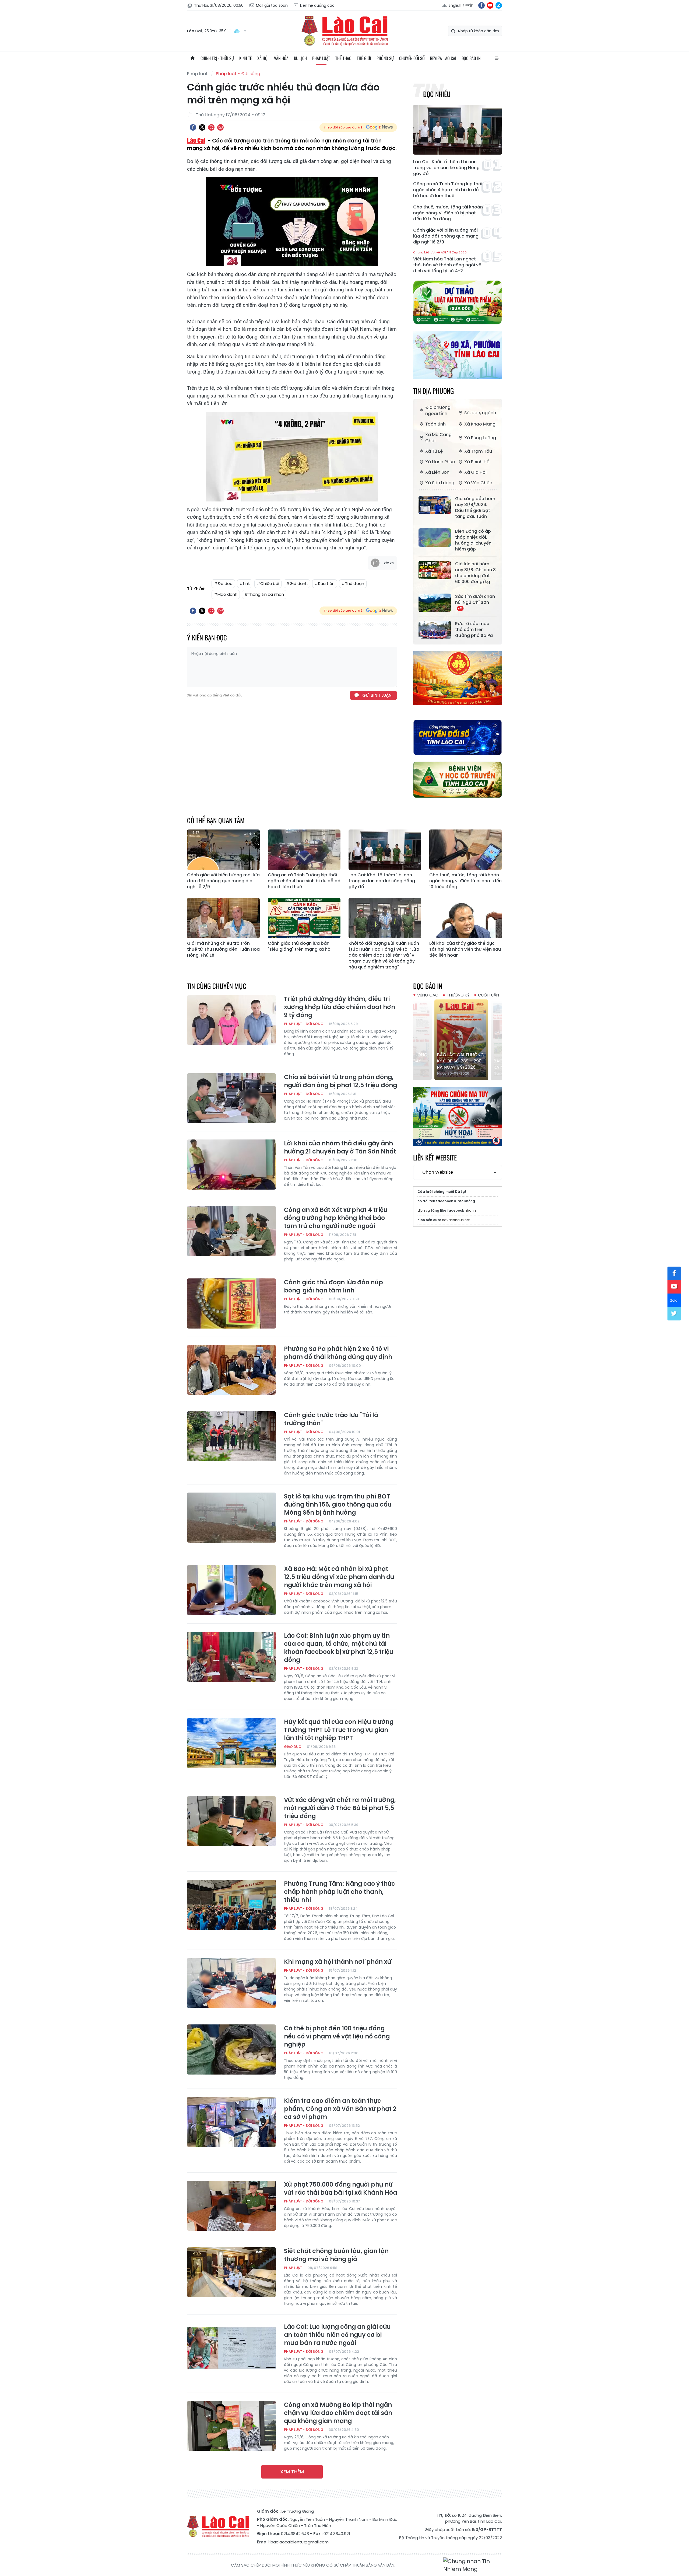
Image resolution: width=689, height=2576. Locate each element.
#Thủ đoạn (353, 583)
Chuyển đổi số (412, 58)
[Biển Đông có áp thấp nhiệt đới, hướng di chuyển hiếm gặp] (435, 538)
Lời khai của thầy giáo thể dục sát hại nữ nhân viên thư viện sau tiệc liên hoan (465, 949)
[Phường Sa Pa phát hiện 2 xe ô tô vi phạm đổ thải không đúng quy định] (231, 1370)
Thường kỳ (458, 995)
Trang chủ (192, 58)
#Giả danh (297, 583)
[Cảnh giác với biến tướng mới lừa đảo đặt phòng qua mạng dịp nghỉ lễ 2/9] (223, 850)
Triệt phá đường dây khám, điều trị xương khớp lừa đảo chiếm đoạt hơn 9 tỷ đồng (340, 1007)
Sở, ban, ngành (480, 413)
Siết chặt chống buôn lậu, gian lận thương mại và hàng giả (336, 2255)
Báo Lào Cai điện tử (344, 31)
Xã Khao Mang (480, 424)
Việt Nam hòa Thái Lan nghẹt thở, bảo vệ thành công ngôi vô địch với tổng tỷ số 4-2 (447, 262)
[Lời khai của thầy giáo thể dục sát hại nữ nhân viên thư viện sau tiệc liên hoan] (466, 918)
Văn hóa (281, 58)
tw (674, 1314)
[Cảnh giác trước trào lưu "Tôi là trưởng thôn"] (231, 1436)
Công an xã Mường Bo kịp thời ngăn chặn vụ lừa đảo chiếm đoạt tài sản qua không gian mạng (338, 2413)
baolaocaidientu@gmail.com (300, 2542)
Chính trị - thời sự (217, 58)
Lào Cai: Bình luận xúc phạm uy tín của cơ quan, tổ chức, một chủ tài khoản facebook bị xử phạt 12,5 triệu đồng (339, 1648)
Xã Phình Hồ (477, 462)
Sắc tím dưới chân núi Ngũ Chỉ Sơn (475, 599)
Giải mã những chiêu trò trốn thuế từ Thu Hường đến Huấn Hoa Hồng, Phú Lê (223, 949)
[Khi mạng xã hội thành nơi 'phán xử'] (231, 1983)
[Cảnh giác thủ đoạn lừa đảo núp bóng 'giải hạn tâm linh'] (231, 1303)
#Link (245, 583)
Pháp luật (321, 58)
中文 (469, 5)
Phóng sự (385, 58)
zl (499, 5)
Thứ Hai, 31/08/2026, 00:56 (219, 5)
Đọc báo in (471, 58)
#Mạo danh (226, 594)
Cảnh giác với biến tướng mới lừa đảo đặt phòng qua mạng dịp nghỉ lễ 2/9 (446, 236)
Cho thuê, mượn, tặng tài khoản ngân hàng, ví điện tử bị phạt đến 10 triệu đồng (448, 213)
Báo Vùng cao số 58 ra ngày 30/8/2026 (457, 1064)
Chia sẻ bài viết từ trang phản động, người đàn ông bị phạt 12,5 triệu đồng (340, 1081)
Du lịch (300, 58)
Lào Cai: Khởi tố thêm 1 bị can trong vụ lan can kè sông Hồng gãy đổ (446, 168)
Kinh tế (246, 58)
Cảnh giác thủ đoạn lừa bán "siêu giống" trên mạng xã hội (300, 946)
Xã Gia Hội (475, 472)
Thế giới (364, 58)
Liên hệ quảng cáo (317, 5)
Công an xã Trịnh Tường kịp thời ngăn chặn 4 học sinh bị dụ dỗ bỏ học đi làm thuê (448, 190)
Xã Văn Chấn (478, 483)
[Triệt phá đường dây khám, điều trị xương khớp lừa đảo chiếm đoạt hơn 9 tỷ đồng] (231, 1020)
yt (490, 5)
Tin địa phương (433, 391)
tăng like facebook (447, 1210)
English (455, 5)
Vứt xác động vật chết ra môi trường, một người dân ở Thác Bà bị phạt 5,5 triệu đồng (340, 1808)
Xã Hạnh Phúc (440, 462)
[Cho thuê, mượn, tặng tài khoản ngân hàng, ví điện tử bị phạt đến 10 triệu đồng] (466, 850)
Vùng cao (428, 995)
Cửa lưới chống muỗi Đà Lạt (442, 1192)
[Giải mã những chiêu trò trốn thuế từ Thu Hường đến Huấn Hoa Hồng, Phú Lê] (223, 918)
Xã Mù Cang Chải (438, 438)
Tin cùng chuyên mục (217, 986)
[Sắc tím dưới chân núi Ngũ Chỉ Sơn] (435, 603)
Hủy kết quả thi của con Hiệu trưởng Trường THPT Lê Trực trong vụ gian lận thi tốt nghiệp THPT (339, 1730)
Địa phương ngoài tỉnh (438, 410)
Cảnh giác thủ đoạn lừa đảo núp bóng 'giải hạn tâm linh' (333, 1287)
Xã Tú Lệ (434, 451)
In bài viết (211, 127)
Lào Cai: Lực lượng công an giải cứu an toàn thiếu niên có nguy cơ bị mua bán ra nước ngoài (337, 2335)
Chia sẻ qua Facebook (193, 127)
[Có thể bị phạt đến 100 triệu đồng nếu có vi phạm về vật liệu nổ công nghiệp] (231, 2049)
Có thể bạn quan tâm (216, 820)
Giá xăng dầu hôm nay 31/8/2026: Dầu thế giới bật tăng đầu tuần (475, 508)
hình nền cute (429, 1220)
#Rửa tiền (325, 583)
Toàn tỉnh (435, 424)
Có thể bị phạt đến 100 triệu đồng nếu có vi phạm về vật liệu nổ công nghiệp (337, 2037)
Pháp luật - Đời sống (238, 74)
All (497, 58)
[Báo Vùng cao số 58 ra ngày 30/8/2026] (458, 1040)
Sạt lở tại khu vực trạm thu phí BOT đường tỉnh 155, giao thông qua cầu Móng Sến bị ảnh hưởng (338, 1505)
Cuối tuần (488, 995)
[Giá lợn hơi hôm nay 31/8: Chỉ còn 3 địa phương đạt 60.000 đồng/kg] (435, 570)
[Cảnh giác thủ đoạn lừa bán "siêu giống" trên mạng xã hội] (304, 918)
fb (481, 5)
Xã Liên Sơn (437, 472)
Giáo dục (293, 1747)
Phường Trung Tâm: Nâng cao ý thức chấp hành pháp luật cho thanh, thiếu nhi (340, 1892)
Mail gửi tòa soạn (272, 5)
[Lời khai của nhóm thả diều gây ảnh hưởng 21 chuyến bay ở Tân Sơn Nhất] (231, 1165)
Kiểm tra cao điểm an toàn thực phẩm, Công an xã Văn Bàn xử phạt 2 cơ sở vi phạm (340, 2109)
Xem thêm (292, 2472)
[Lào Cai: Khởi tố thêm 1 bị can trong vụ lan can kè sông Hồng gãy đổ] (458, 130)
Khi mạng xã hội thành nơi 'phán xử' (338, 1962)
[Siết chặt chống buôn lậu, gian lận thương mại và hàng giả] (231, 2272)
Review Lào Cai (443, 58)
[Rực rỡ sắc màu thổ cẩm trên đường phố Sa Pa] (435, 630)
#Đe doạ (223, 583)
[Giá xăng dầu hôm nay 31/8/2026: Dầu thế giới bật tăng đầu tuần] (435, 505)
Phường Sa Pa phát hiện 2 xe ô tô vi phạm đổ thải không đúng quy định (338, 1353)
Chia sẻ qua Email (220, 127)
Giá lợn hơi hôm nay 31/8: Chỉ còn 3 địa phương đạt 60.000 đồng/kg (475, 573)
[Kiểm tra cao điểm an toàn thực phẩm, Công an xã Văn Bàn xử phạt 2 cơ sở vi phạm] (231, 2122)
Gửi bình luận (377, 695)
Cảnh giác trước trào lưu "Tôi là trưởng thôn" (331, 1419)
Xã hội (263, 58)
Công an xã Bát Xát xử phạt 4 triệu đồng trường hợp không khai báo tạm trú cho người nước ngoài (336, 1218)
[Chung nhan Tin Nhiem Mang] (473, 2565)
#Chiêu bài (268, 583)
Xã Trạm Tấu (478, 451)
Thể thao (343, 58)
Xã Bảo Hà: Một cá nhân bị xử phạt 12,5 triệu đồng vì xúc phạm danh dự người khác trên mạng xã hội (339, 1577)
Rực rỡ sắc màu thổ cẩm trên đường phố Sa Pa (474, 630)
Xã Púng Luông (480, 438)
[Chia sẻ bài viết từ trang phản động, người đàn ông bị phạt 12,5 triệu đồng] (231, 1098)
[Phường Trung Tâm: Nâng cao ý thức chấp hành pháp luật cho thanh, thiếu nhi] (231, 1905)
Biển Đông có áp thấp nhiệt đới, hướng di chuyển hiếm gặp (473, 540)
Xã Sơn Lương (440, 483)
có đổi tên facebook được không (446, 1201)
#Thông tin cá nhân (264, 594)
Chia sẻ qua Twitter (202, 127)
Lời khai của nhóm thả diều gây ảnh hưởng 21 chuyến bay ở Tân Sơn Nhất (340, 1148)
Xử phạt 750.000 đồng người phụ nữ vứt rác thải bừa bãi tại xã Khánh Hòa (340, 2189)
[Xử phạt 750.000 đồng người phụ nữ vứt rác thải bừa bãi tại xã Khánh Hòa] (231, 2206)
